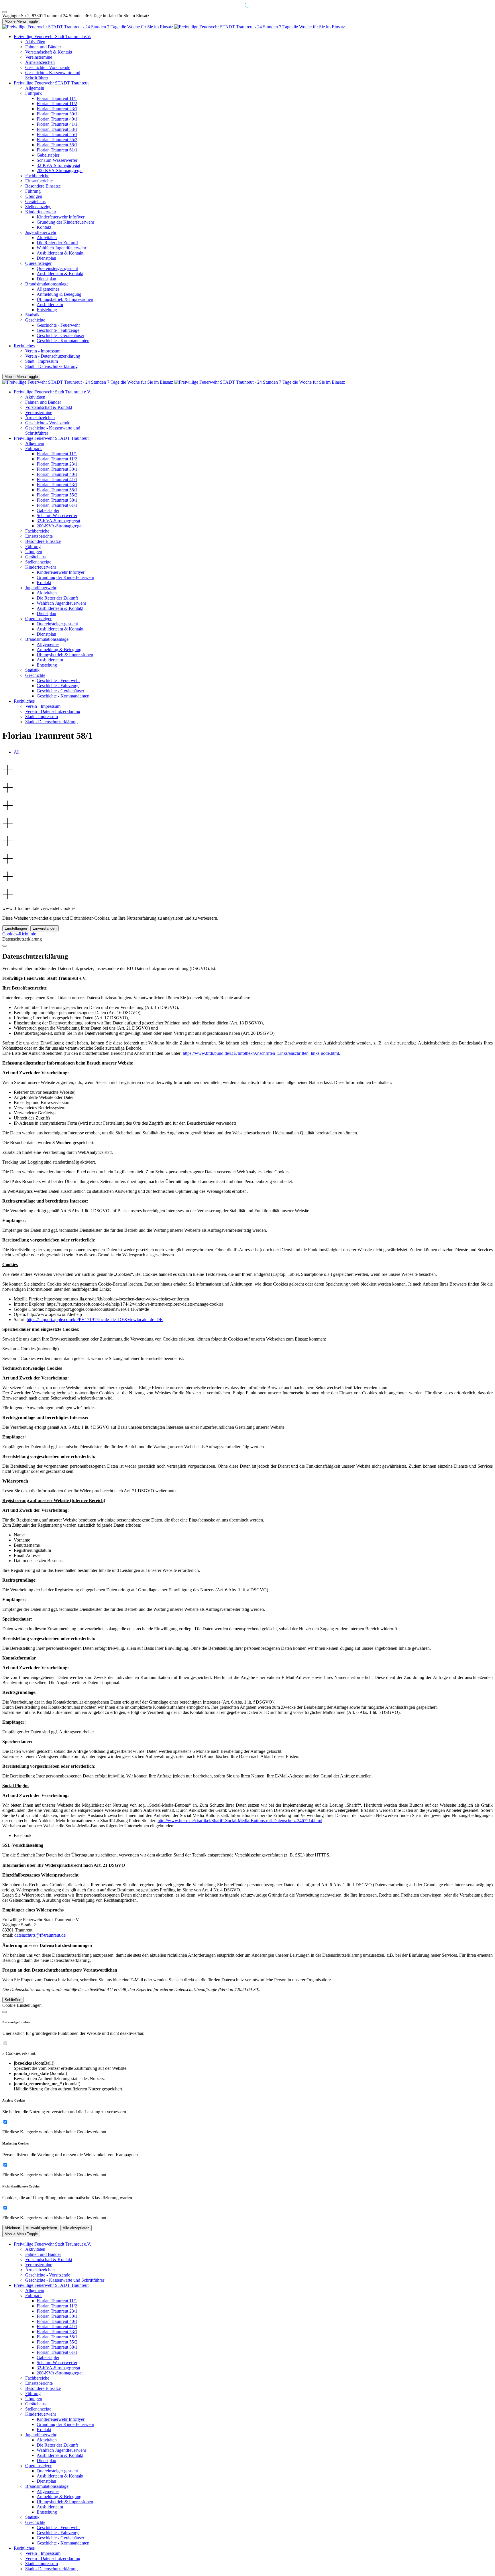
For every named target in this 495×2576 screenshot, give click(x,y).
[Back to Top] (5, 12)
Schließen (13, 2000)
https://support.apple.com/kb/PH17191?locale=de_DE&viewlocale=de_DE (95, 1319)
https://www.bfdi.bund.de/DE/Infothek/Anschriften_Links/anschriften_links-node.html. (261, 1053)
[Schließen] (5, 946)
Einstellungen (16, 928)
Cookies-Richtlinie (19, 934)
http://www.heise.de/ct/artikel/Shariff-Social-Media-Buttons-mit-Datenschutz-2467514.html (240, 1821)
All (17, 752)
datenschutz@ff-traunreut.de (40, 1935)
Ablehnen (12, 2228)
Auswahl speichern (41, 2228)
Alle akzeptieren (76, 2228)
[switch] (5, 2043)
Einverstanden (45, 928)
